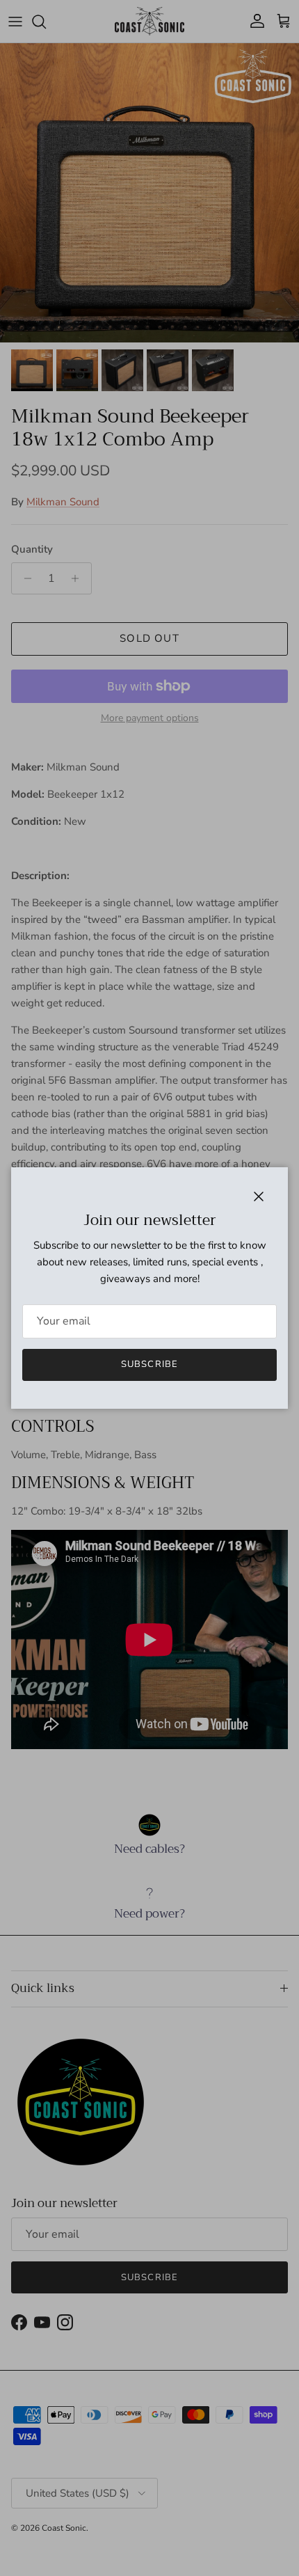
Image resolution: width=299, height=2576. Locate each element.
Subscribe (149, 1364)
